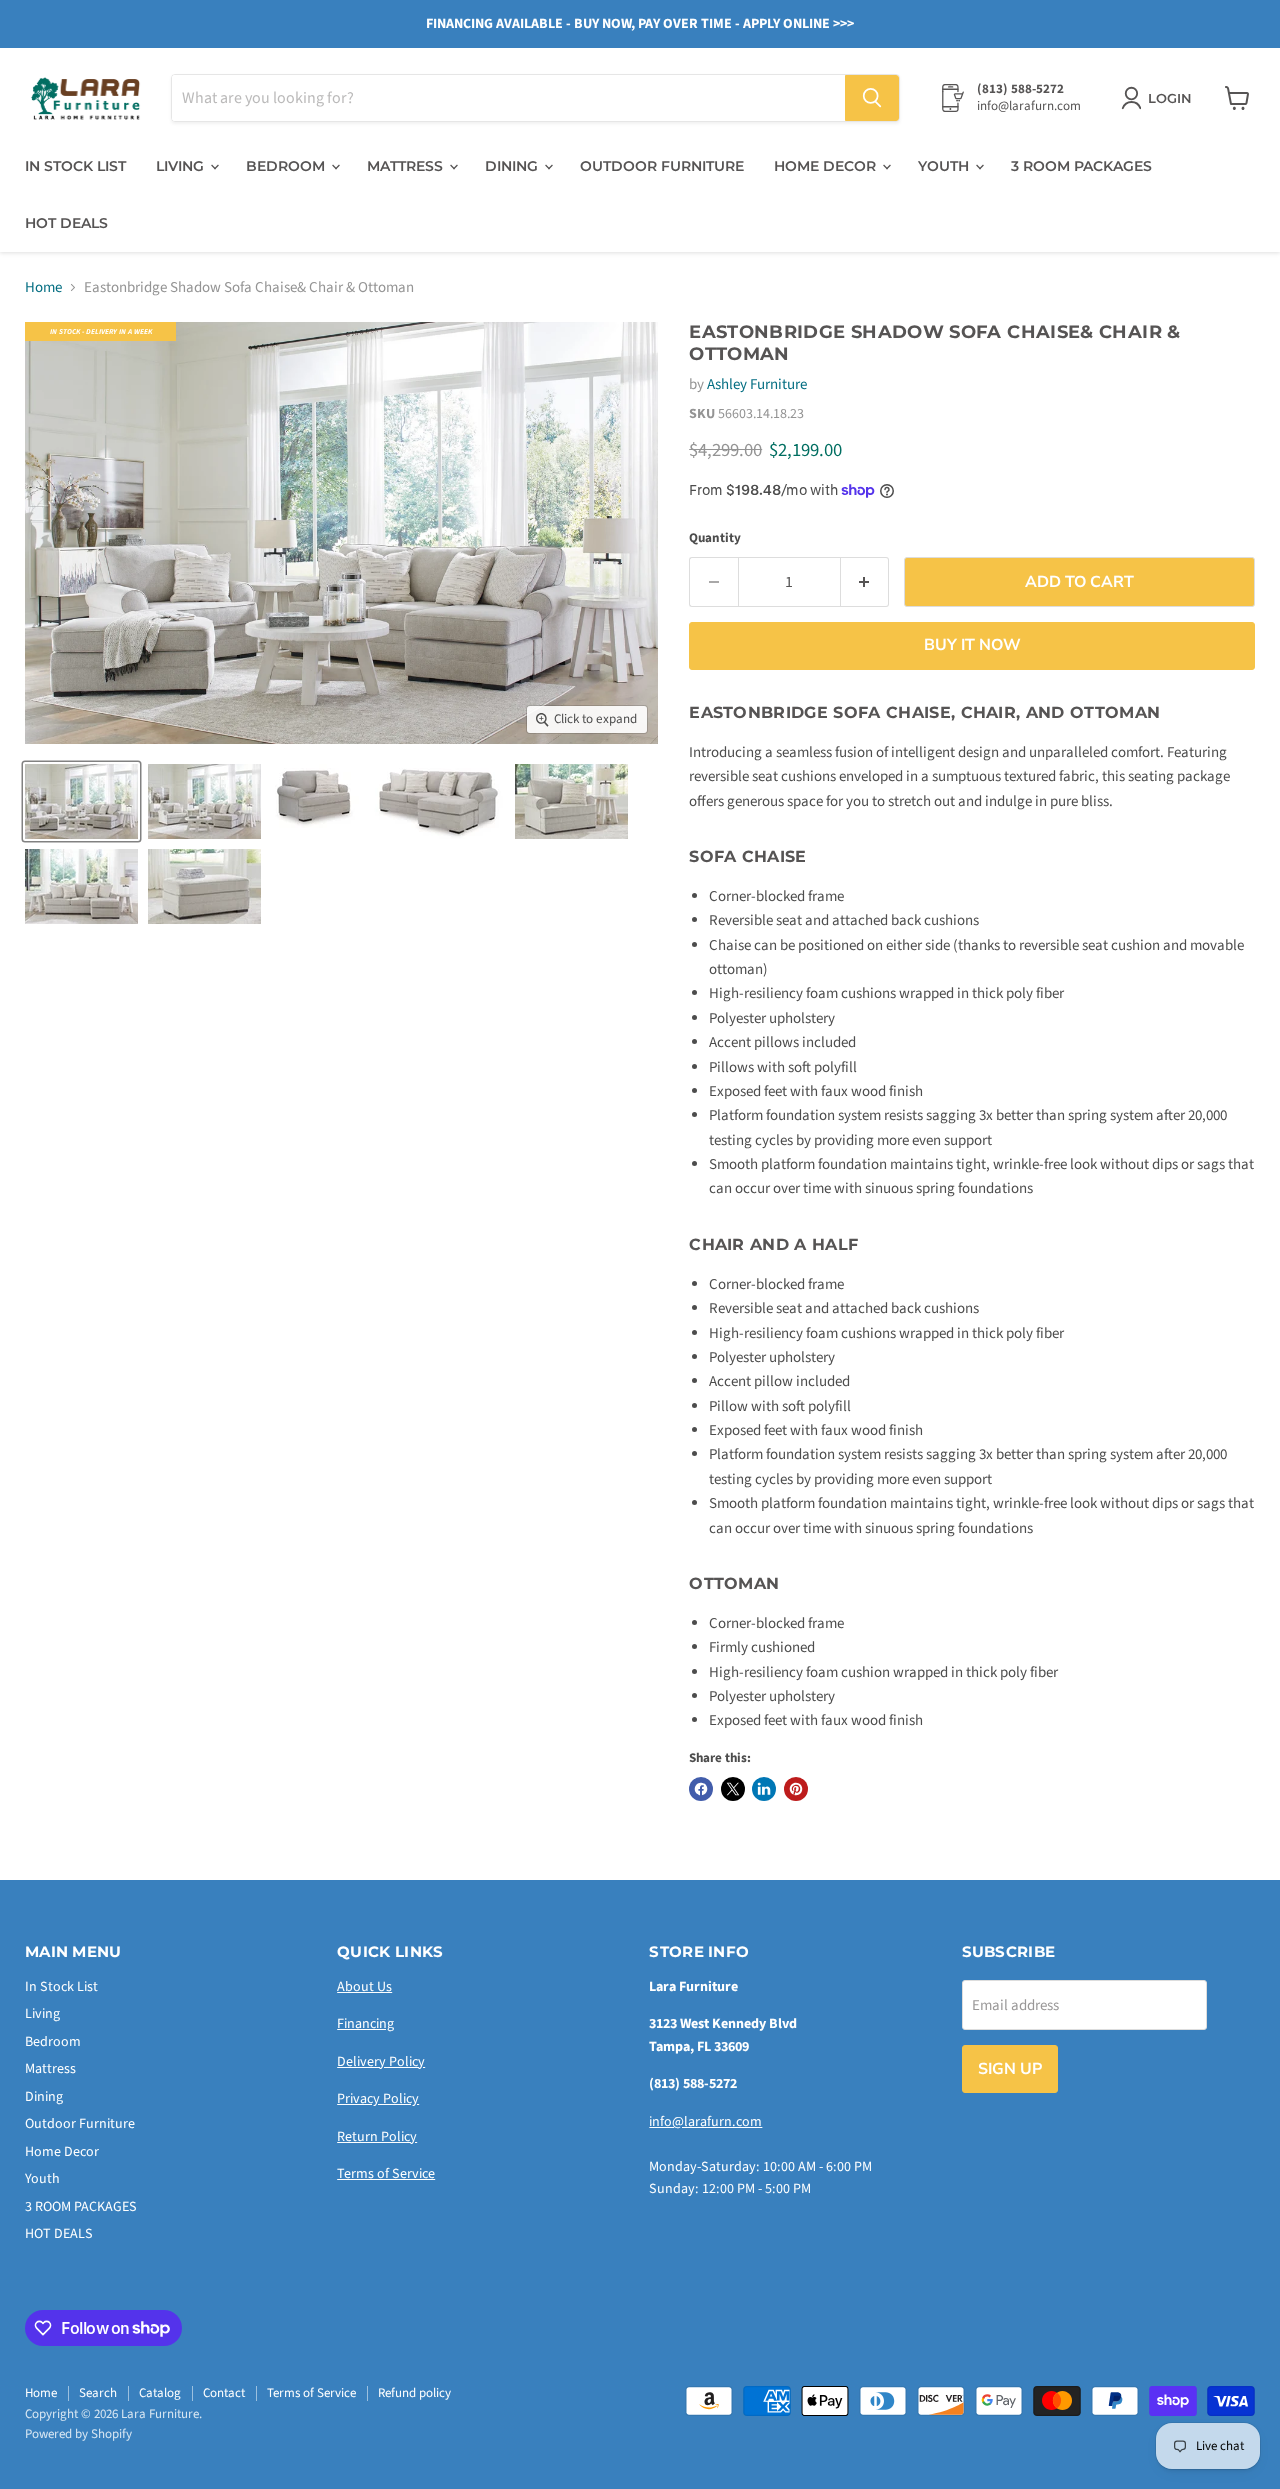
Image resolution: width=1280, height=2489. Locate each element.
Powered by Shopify (78, 2434)
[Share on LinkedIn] (764, 1789)
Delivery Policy (381, 2062)
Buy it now (972, 645)
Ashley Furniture (757, 384)
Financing (365, 2024)
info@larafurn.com (705, 2122)
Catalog (160, 2393)
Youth (945, 166)
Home (43, 287)
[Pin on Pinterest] (796, 1789)
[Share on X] (733, 1789)
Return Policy (377, 2137)
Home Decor (827, 166)
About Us (364, 1987)
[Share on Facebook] (701, 1789)
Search (98, 2393)
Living (182, 166)
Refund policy (414, 2393)
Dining (513, 166)
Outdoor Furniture (662, 166)
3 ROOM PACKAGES (1081, 166)
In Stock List (75, 166)
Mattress (407, 166)
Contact (224, 2393)
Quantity (715, 538)
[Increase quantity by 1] (865, 582)
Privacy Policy (378, 2099)
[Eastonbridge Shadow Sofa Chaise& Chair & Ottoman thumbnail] (81, 801)
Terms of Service (386, 2174)
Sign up (1010, 2069)
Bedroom (287, 166)
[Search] (872, 98)
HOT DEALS (66, 223)
